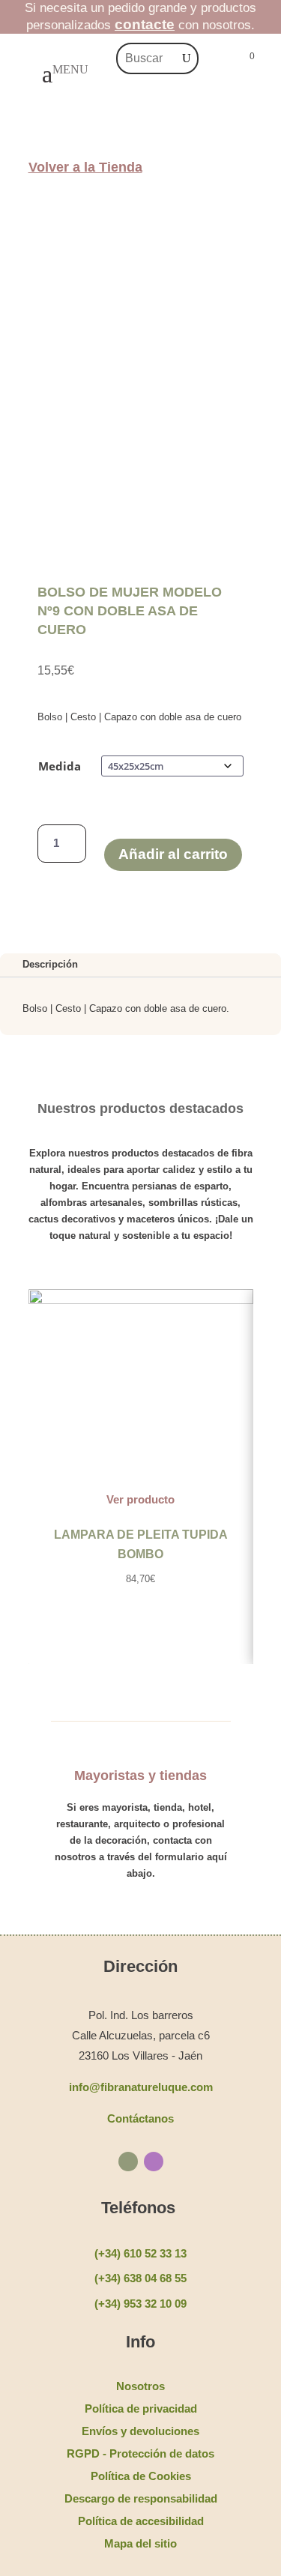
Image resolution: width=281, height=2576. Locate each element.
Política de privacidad (141, 2408)
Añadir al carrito (173, 854)
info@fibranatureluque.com (141, 2087)
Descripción (50, 964)
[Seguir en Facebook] (128, 2162)
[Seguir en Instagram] (154, 2162)
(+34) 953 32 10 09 (140, 2304)
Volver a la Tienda (85, 167)
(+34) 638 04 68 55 (140, 2278)
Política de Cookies (141, 2476)
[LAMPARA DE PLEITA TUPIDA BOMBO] (141, 1301)
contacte (145, 24)
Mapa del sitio (140, 2543)
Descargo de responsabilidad (141, 2498)
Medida (60, 766)
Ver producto (140, 1499)
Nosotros (140, 2386)
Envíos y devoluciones (140, 2431)
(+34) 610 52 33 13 (140, 2253)
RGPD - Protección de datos (140, 2453)
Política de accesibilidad (141, 2521)
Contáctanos (140, 2118)
